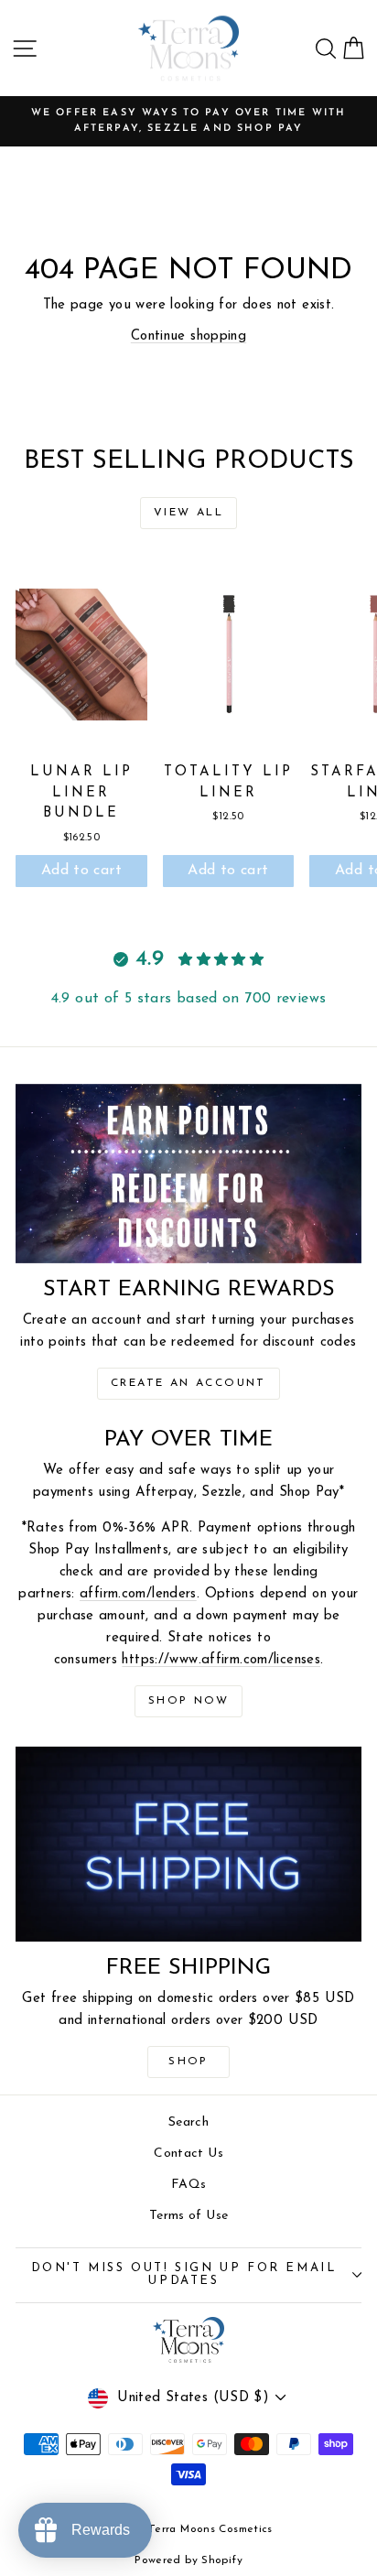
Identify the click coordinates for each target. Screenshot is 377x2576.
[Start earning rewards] (188, 1174)
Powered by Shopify (188, 2560)
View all (188, 513)
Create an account (188, 1383)
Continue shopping (188, 336)
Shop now (188, 1701)
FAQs (189, 2185)
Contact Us (188, 2154)
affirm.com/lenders (138, 1594)
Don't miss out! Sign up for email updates (184, 2275)
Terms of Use (189, 2216)
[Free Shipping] (188, 1844)
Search (188, 2122)
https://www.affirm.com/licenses (221, 1660)
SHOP (188, 2062)
